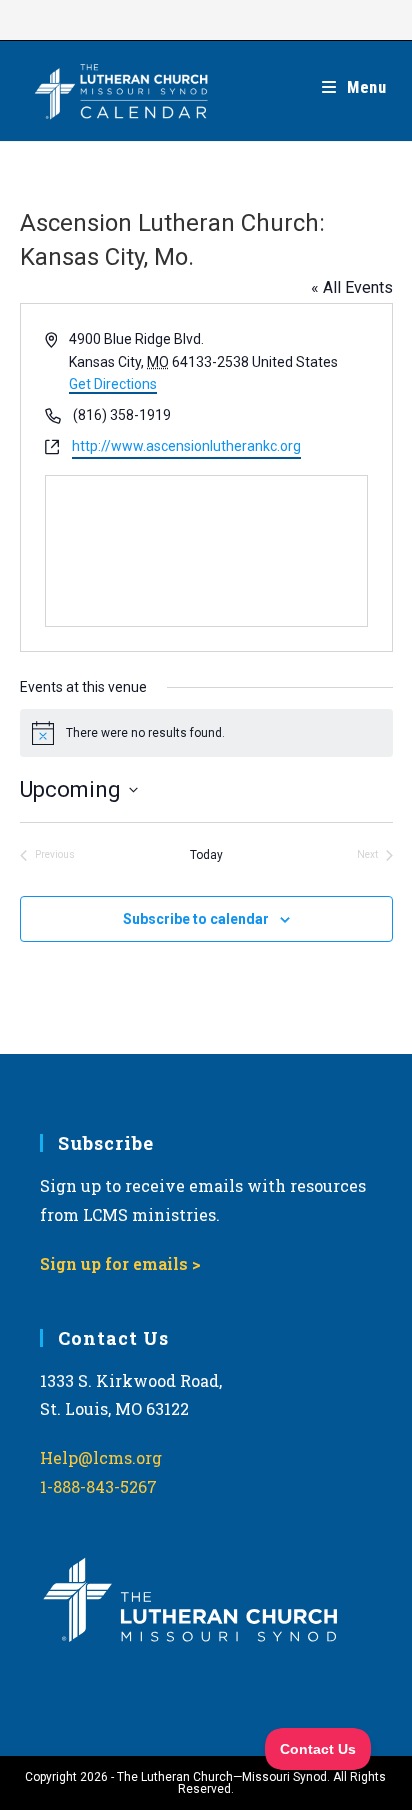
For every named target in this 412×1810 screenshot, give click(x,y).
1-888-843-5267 (98, 1486)
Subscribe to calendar (196, 919)
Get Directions (113, 384)
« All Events (352, 287)
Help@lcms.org (101, 1457)
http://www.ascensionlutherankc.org (186, 446)
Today (206, 855)
